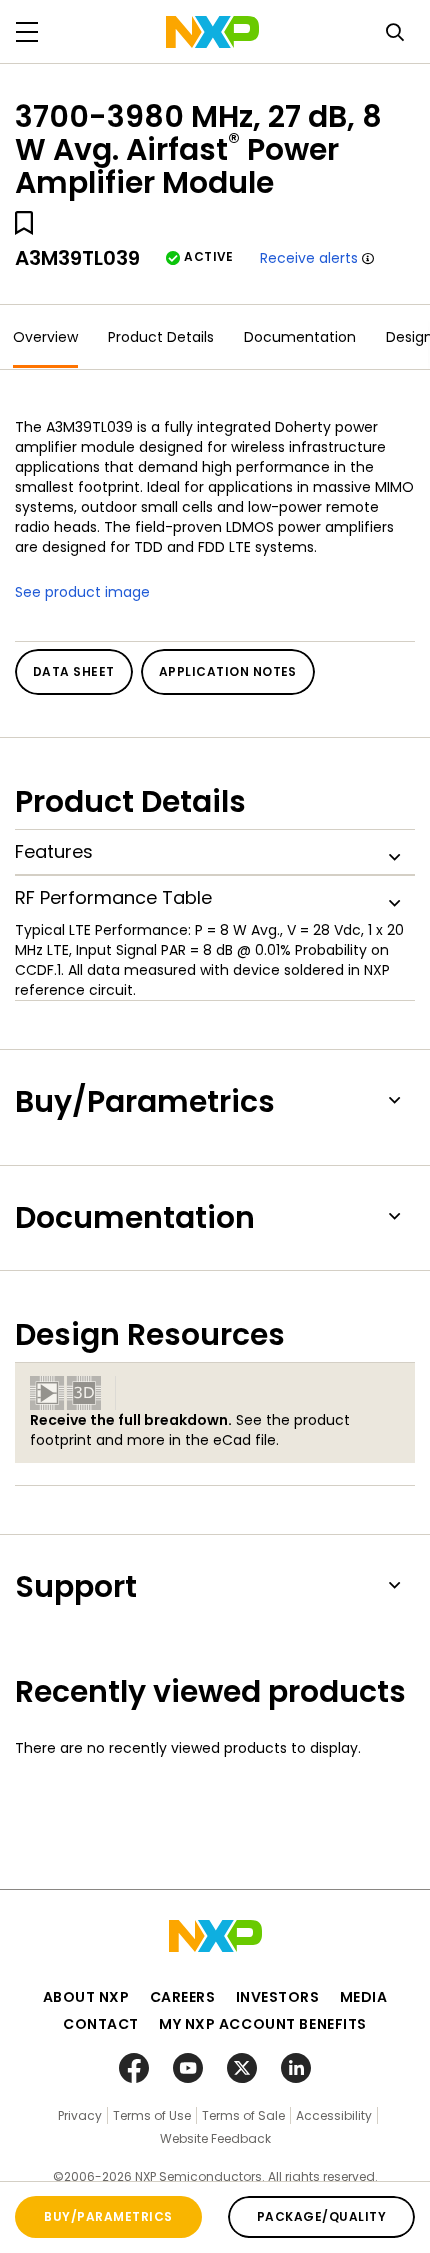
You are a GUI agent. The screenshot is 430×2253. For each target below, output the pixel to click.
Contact (101, 2024)
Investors (278, 1997)
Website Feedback (215, 2138)
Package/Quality (321, 2216)
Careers (183, 1997)
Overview (45, 337)
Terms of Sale (243, 2115)
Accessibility (334, 2115)
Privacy (80, 2115)
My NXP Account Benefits (263, 2024)
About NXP (86, 1997)
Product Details (161, 337)
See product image (82, 592)
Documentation (300, 337)
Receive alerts (309, 258)
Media (364, 1997)
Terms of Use (152, 2115)
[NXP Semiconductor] (212, 32)
